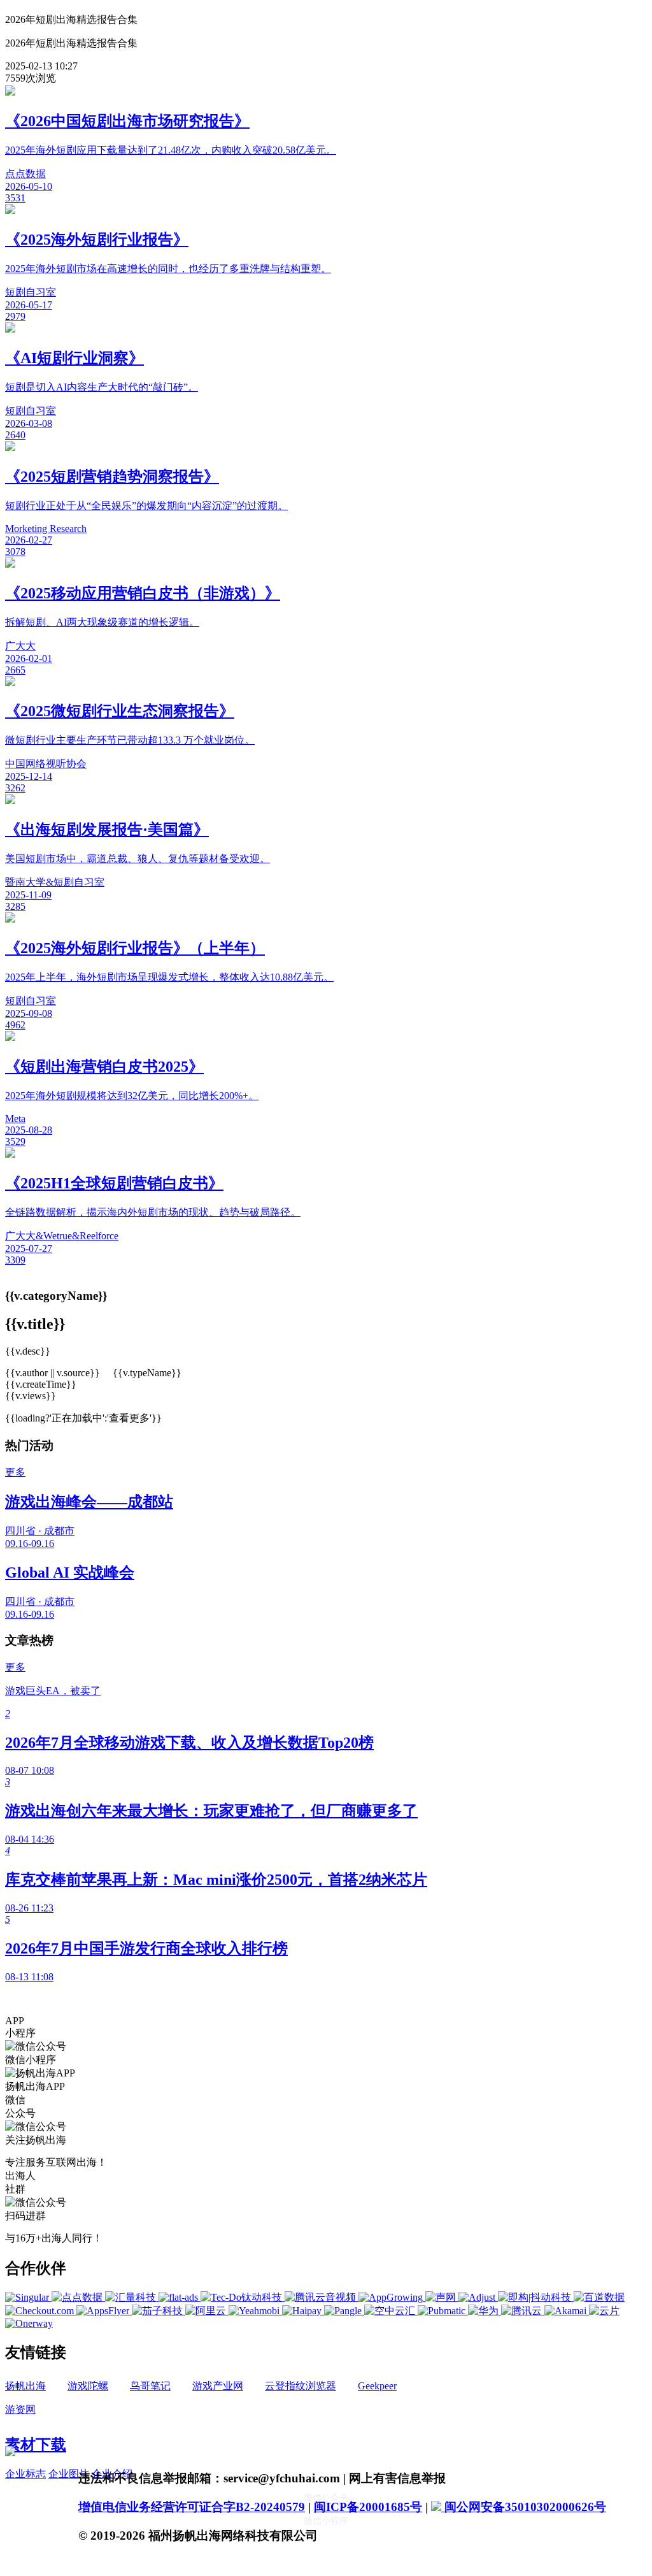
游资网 (20, 2409)
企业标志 (25, 2474)
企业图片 (69, 2474)
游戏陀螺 (88, 2386)
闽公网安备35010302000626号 (524, 2507)
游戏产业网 (218, 2386)
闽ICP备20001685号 (368, 2507)
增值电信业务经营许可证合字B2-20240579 (192, 2507)
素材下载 (36, 2445)
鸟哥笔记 (150, 2386)
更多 (15, 1472)
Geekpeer (377, 2386)
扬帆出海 (25, 2386)
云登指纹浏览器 (301, 2386)
